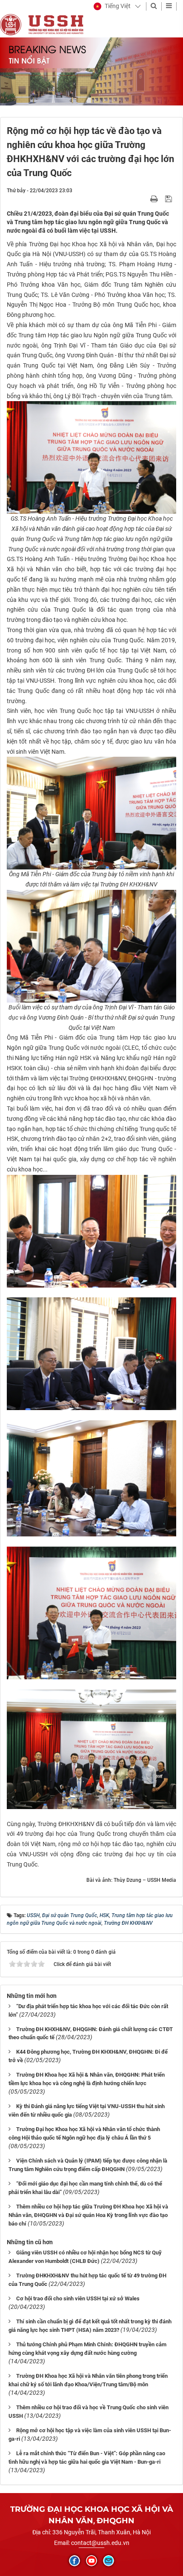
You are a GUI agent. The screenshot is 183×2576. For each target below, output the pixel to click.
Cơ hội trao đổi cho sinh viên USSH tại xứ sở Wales (78, 2298)
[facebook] (74, 2561)
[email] (109, 2561)
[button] (112, 6)
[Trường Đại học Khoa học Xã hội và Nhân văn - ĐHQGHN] (11, 24)
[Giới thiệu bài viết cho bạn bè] (144, 199)
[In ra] (155, 199)
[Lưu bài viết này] (170, 199)
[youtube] (91, 2561)
